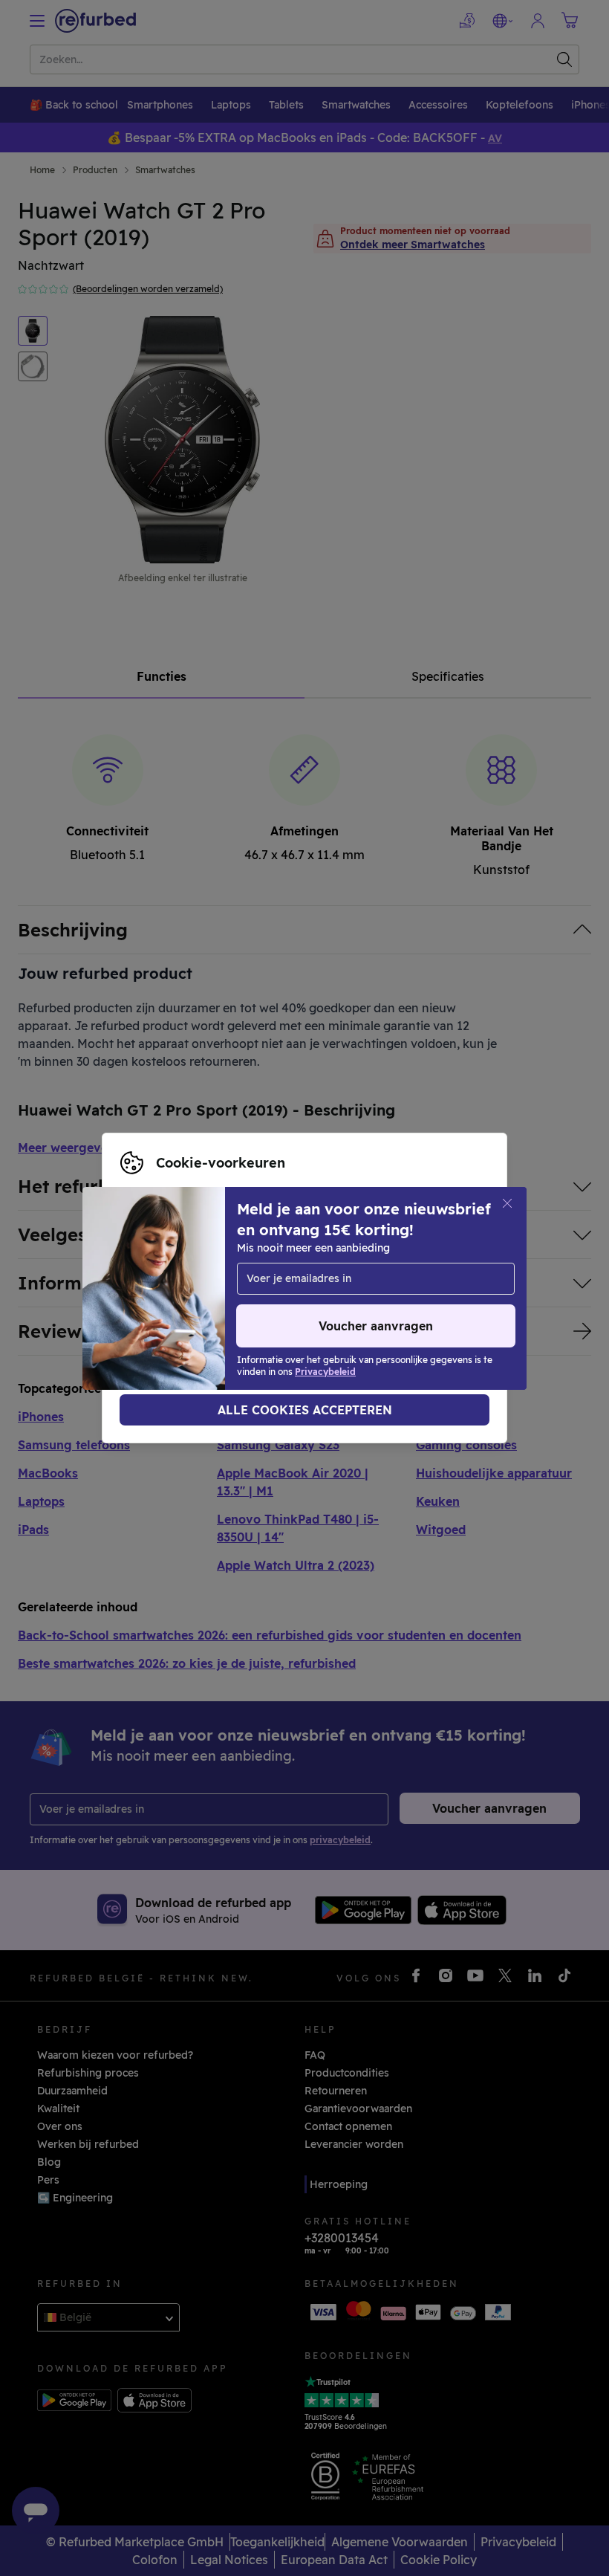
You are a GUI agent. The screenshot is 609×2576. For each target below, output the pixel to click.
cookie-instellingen (296, 1272)
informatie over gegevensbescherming (273, 1288)
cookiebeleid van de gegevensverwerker (225, 1304)
